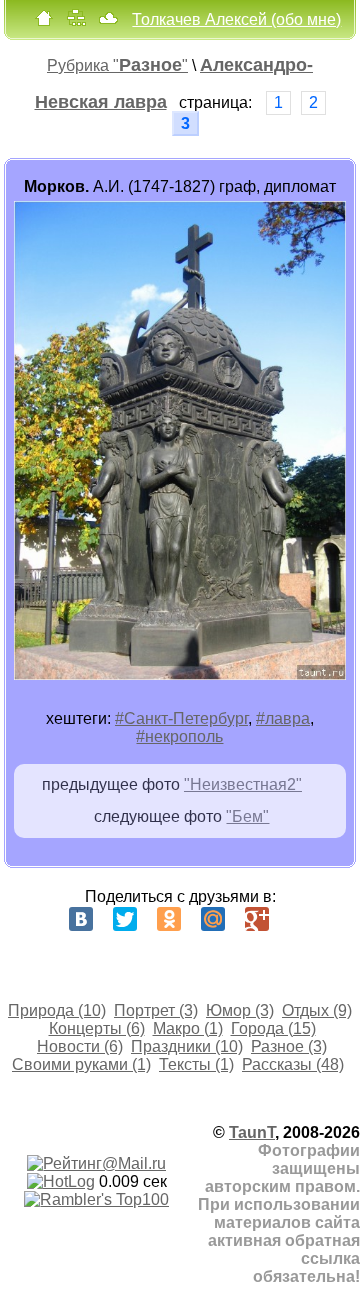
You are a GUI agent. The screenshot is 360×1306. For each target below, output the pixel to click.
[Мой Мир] (213, 919)
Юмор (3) (240, 1010)
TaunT (252, 1132)
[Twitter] (125, 919)
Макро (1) (188, 1028)
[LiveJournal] (301, 919)
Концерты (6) (97, 1028)
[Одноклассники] (169, 919)
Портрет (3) (156, 1010)
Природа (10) (57, 1010)
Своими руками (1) (81, 1064)
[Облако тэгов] (108, 22)
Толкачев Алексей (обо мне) (236, 19)
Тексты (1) (196, 1064)
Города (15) (273, 1028)
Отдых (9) (317, 1010)
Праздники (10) (187, 1046)
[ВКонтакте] (81, 919)
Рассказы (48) (293, 1064)
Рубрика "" (117, 65)
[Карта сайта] (76, 22)
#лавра (283, 718)
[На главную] (44, 22)
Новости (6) (80, 1046)
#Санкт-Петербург (181, 718)
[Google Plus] (257, 919)
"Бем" (247, 816)
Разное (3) (289, 1046)
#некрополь (179, 736)
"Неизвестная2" (243, 784)
